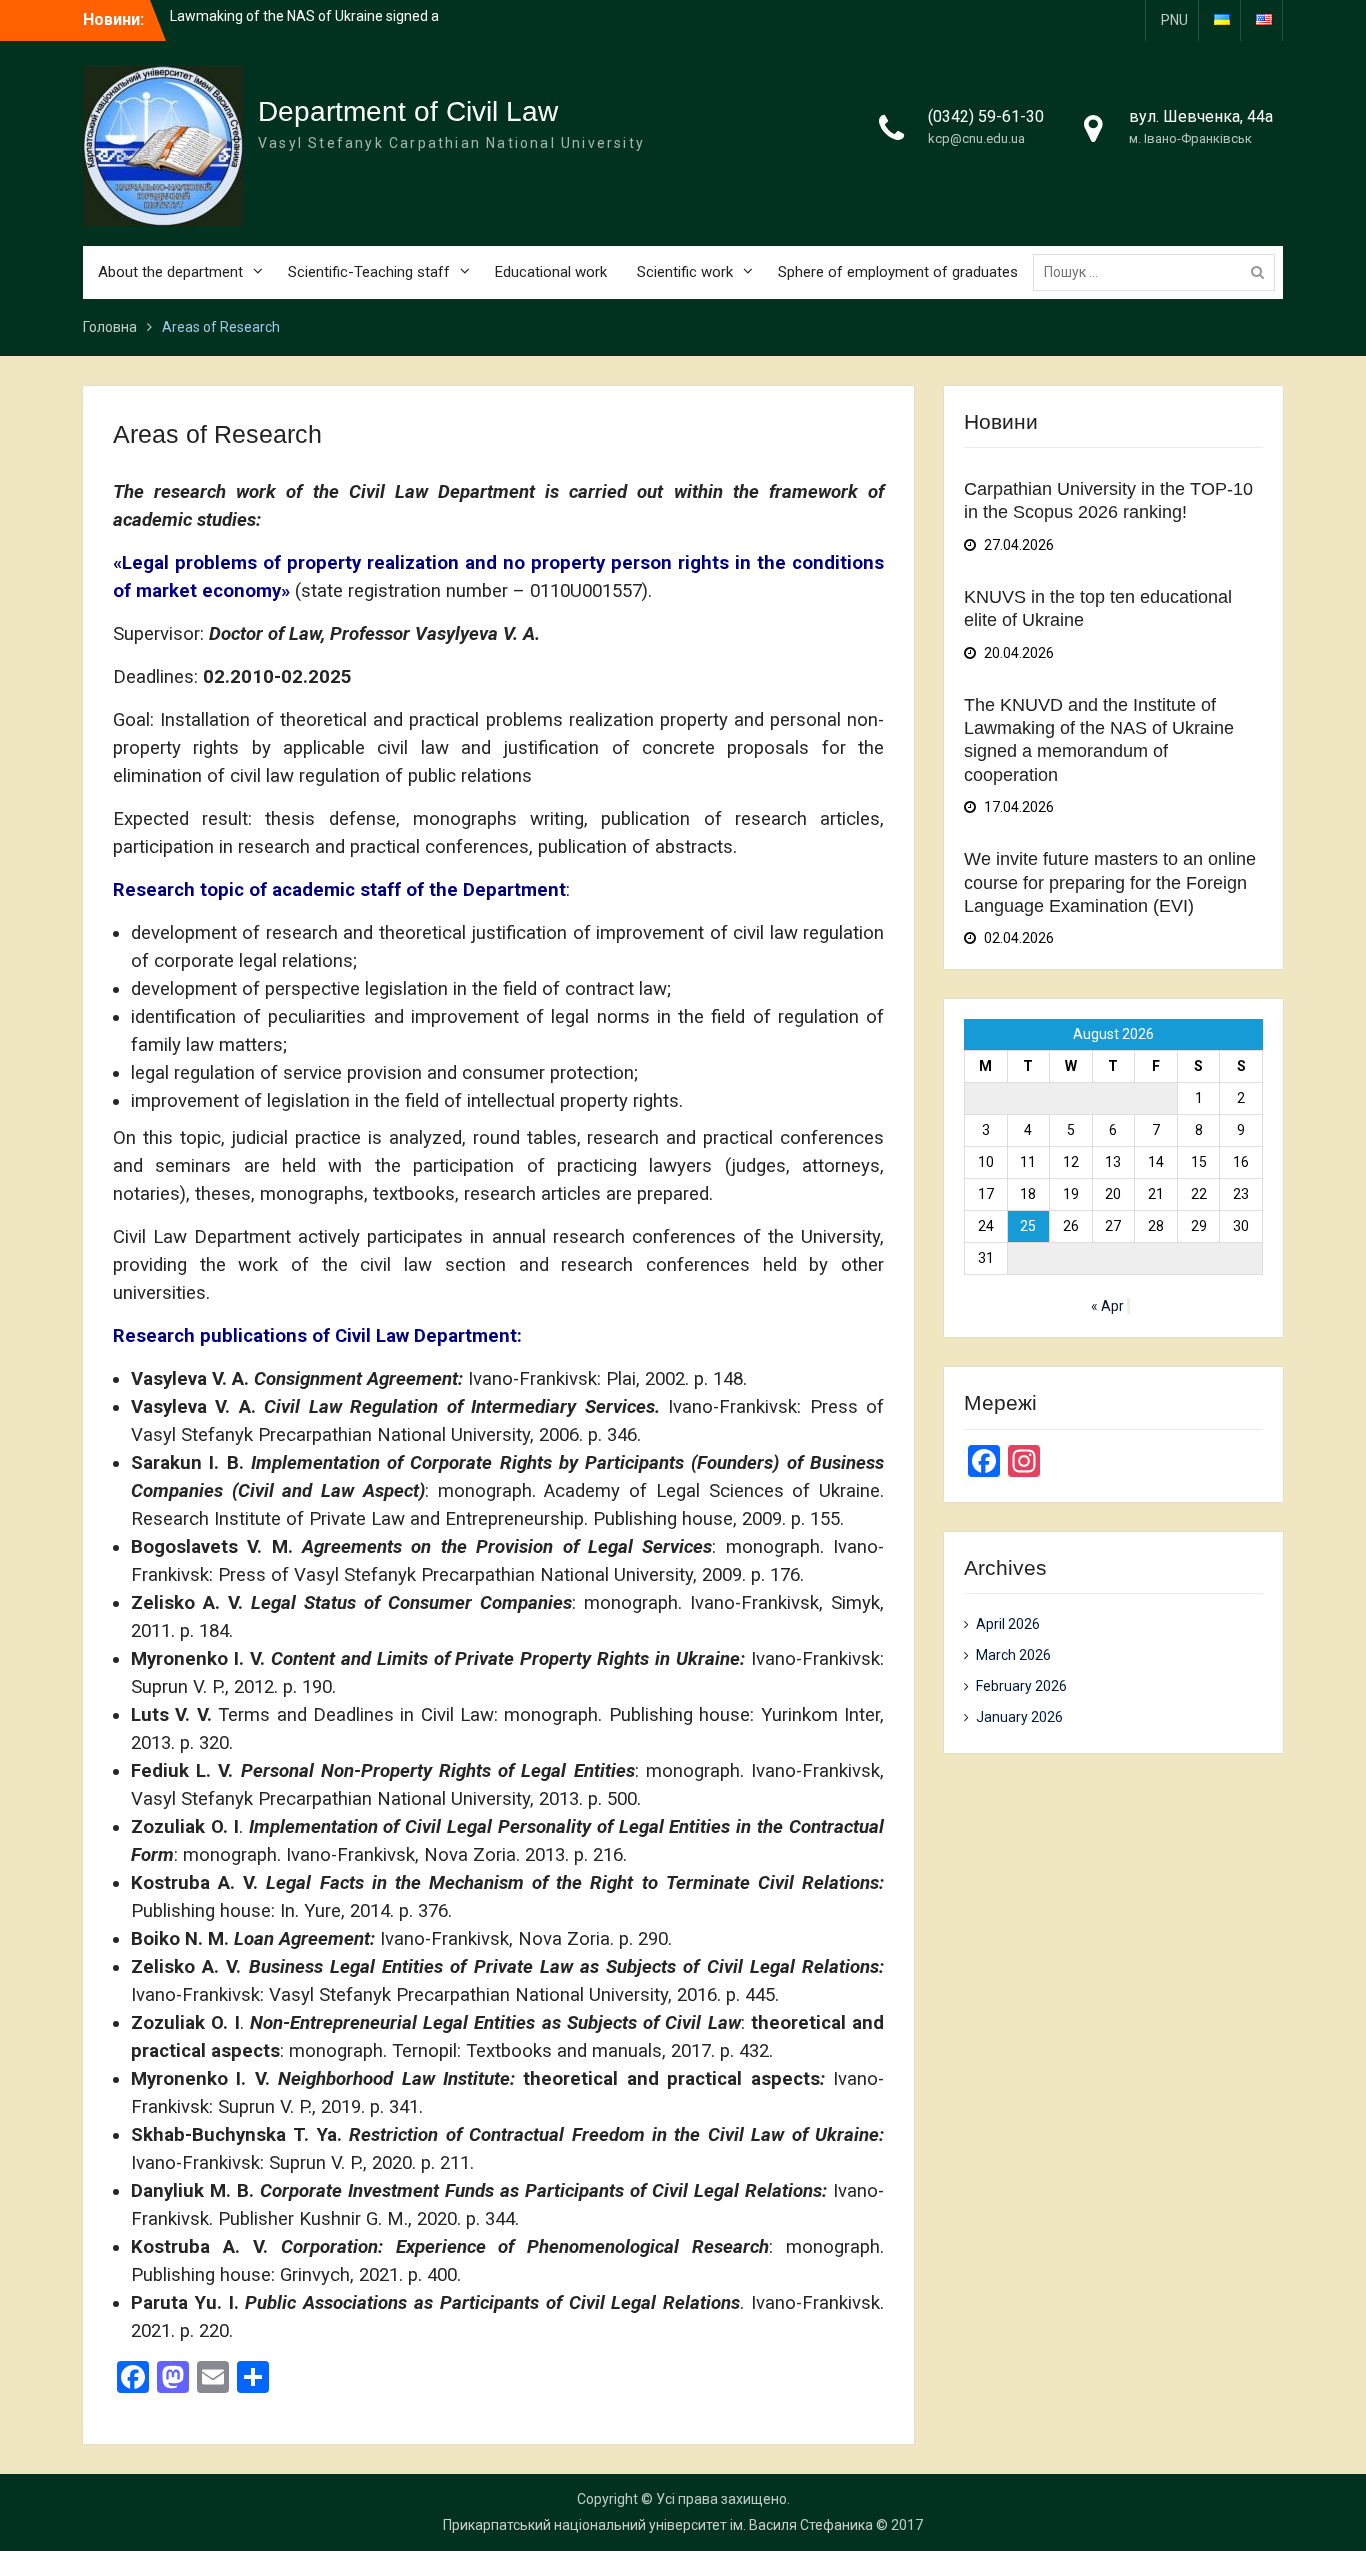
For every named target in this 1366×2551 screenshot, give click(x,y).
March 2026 (1013, 1655)
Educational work (551, 272)
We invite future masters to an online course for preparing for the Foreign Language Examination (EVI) (1110, 882)
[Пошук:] (1159, 272)
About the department (170, 272)
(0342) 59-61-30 (986, 116)
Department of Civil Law (408, 111)
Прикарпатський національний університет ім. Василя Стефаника (658, 2525)
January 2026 (1019, 1717)
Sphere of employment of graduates (898, 272)
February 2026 (1021, 1686)
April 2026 (1008, 1624)
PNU (1174, 20)
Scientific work (685, 272)
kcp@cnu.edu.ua (976, 138)
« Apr (1107, 1306)
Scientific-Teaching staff (369, 272)
